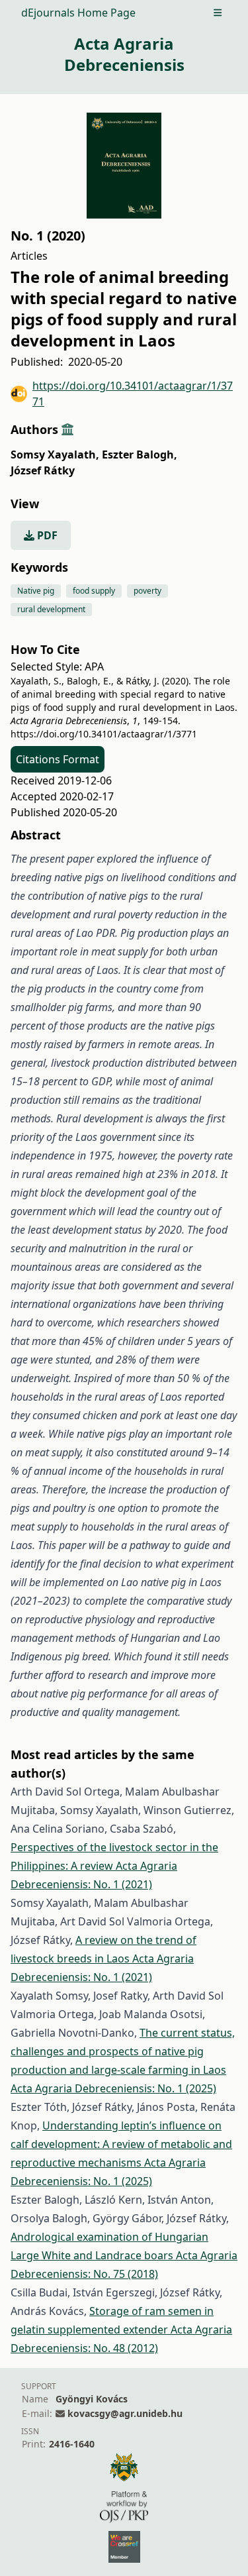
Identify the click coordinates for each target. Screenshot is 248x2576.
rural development (51, 609)
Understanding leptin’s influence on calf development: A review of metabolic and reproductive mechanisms (121, 2144)
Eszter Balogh (140, 455)
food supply (94, 591)
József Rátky (43, 470)
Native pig (36, 591)
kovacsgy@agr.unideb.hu (125, 2413)
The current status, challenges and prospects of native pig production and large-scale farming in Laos (123, 2051)
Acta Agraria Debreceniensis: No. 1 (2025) (113, 2088)
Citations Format (58, 759)
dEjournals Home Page (78, 13)
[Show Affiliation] (67, 429)
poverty (147, 591)
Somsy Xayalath (55, 455)
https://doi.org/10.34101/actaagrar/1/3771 (133, 394)
